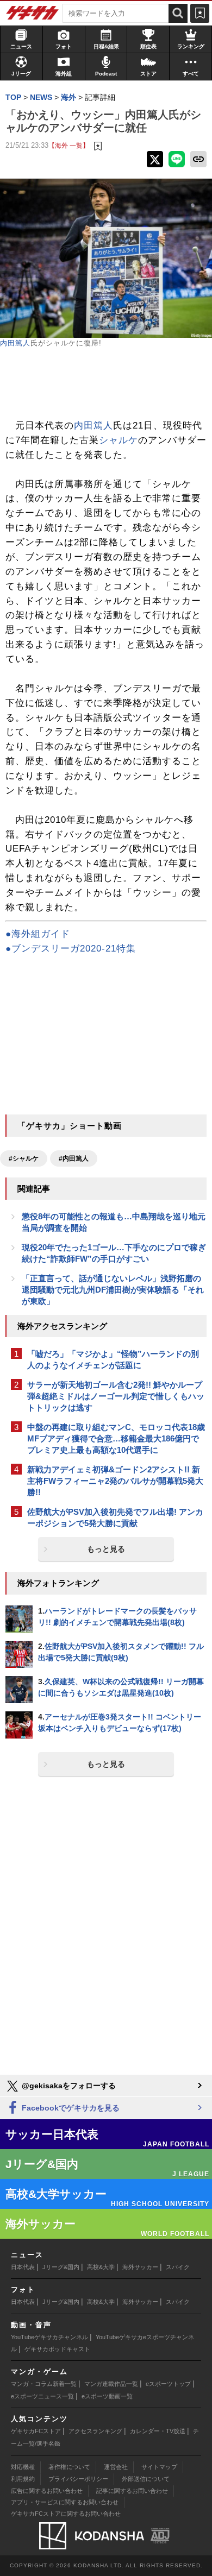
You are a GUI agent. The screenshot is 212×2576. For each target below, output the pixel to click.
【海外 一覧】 (69, 145)
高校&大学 (101, 2267)
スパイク (178, 2267)
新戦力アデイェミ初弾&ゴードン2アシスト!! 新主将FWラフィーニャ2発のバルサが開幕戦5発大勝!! (115, 1481)
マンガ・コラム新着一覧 (44, 2384)
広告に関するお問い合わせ (47, 2491)
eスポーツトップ (168, 2384)
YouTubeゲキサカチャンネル (49, 2337)
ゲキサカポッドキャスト (57, 2349)
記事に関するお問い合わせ (132, 2491)
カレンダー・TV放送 (158, 2431)
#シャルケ (24, 1158)
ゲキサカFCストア (36, 2431)
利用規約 (23, 2479)
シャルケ (119, 440)
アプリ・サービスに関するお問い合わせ (65, 2502)
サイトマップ (159, 2467)
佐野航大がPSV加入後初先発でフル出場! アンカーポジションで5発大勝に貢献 (115, 1517)
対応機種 (23, 2467)
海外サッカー (140, 2267)
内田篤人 (15, 343)
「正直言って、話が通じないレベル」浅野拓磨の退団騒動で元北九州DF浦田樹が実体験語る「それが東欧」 (113, 1290)
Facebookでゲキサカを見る (70, 2108)
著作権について (69, 2467)
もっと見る (106, 1549)
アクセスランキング (95, 2431)
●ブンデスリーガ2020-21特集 (71, 949)
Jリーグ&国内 (61, 2267)
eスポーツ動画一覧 (107, 2396)
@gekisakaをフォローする (68, 2086)
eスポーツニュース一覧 (42, 2396)
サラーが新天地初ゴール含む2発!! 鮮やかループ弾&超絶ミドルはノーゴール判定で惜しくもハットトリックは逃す (116, 1396)
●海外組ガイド (38, 934)
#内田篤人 (74, 1158)
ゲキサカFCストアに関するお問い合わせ (66, 2514)
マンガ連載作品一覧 (111, 2384)
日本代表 (23, 2267)
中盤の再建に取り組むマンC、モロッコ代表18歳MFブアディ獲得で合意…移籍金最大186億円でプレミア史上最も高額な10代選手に (116, 1438)
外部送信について (146, 2479)
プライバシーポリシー (78, 2479)
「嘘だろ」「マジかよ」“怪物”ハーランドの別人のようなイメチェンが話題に (113, 1359)
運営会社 (116, 2467)
